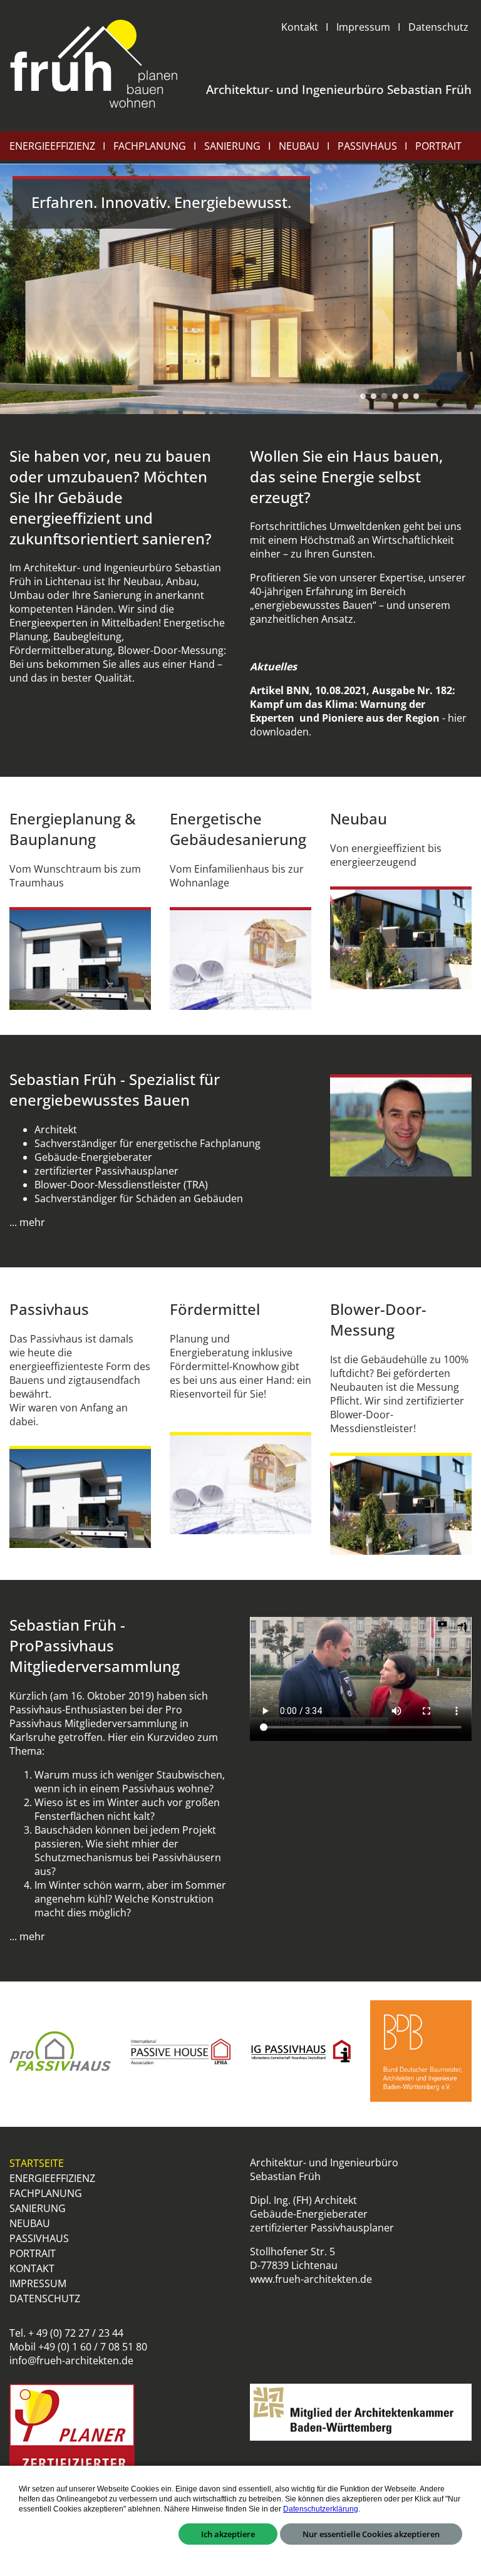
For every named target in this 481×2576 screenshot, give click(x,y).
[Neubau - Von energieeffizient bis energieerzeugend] (401, 937)
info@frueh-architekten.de (71, 2360)
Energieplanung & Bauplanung (73, 829)
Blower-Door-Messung (378, 1319)
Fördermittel (215, 1309)
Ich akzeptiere (228, 2534)
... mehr (27, 1222)
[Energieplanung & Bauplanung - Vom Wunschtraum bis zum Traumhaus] (80, 958)
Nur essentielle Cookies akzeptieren (371, 2534)
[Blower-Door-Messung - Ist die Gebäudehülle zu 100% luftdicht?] (401, 1504)
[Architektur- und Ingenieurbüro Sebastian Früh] (94, 65)
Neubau (359, 818)
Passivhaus (49, 1309)
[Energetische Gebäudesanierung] (240, 958)
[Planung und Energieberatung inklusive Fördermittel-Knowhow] (240, 1483)
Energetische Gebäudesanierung (238, 829)
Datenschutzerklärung (321, 2509)
